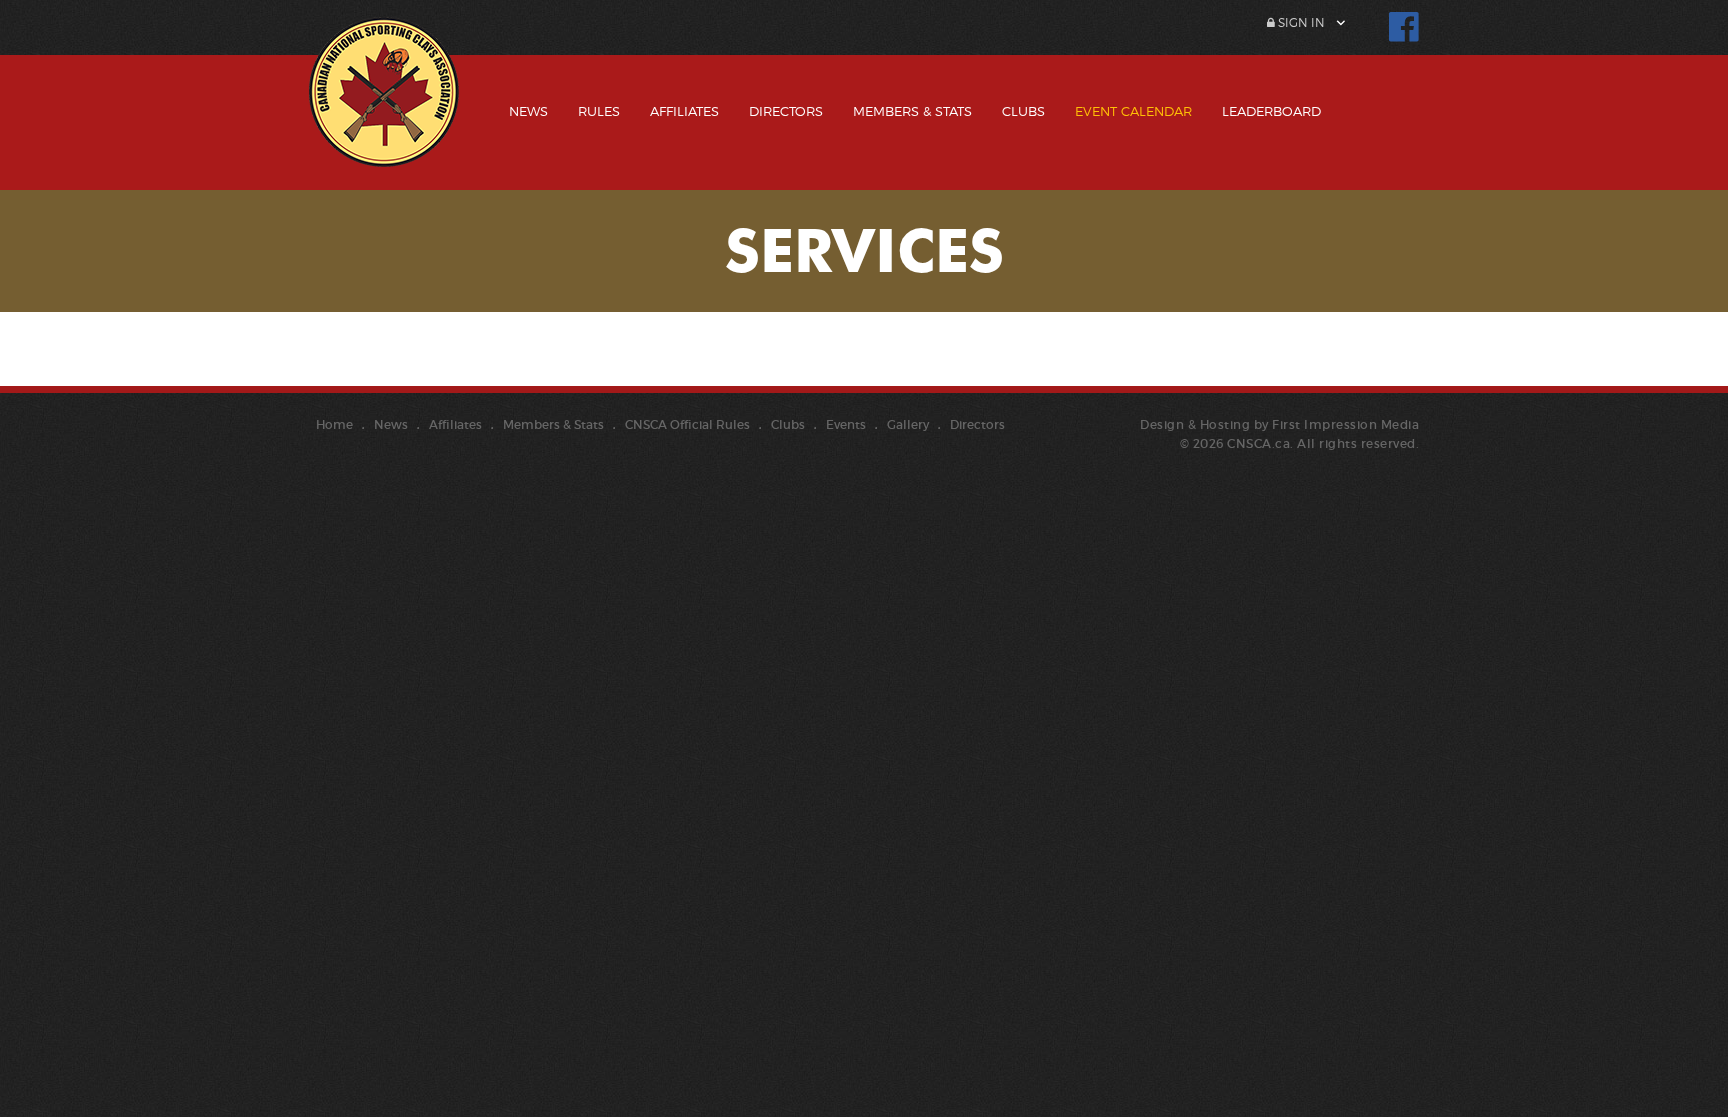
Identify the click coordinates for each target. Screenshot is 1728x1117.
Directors (786, 111)
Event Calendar (1133, 111)
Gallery (908, 424)
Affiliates (684, 111)
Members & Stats (912, 111)
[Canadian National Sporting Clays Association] (384, 107)
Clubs (1023, 111)
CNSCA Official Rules (687, 424)
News (528, 111)
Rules (599, 111)
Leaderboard (1271, 111)
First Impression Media (1345, 424)
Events (846, 424)
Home (334, 424)
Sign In (1300, 22)
